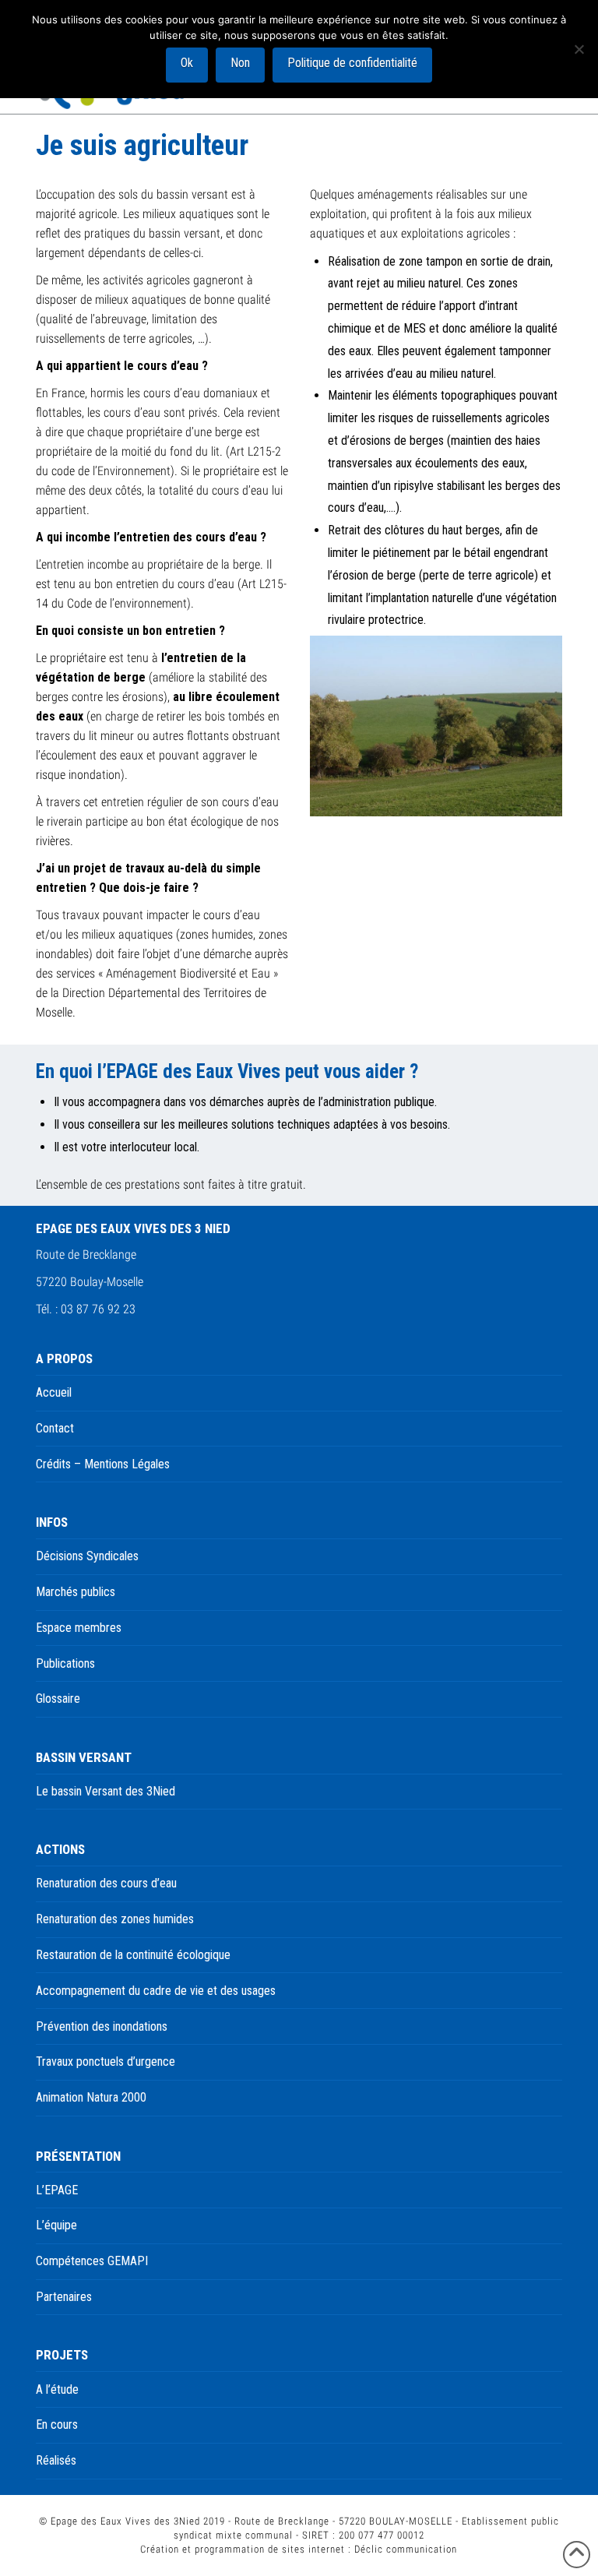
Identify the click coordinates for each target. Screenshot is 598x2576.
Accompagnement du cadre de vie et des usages (156, 1991)
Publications (65, 1663)
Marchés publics (76, 1592)
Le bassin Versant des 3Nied (106, 1791)
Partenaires (64, 2297)
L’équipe (56, 2225)
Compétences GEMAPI (92, 2261)
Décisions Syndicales (87, 1556)
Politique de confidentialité (352, 63)
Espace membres (79, 1628)
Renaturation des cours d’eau (106, 1883)
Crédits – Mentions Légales (103, 1464)
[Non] (579, 49)
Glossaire (58, 1699)
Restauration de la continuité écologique (133, 1955)
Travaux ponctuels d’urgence (106, 2062)
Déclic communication (406, 2549)
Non (240, 63)
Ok (187, 63)
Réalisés (56, 2460)
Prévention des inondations (102, 2026)
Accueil (54, 1392)
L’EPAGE (57, 2190)
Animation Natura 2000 (91, 2097)
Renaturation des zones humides (115, 1919)
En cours (57, 2424)
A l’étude (57, 2389)
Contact (55, 1428)
